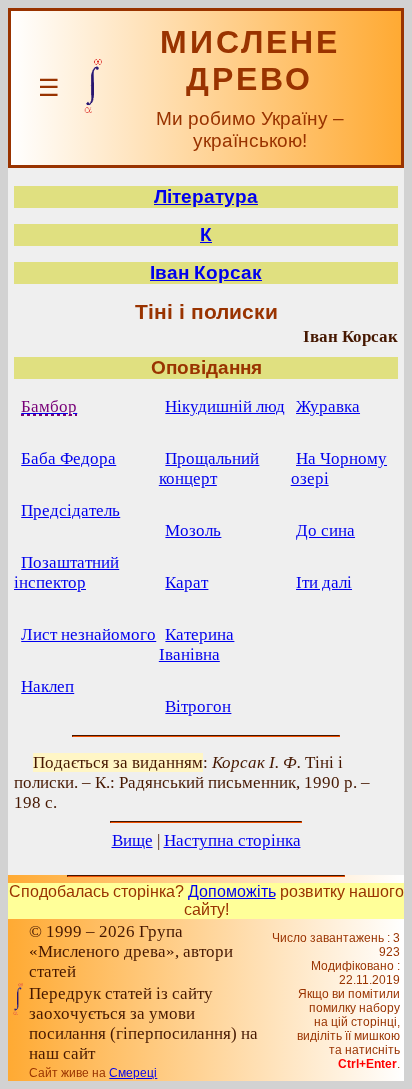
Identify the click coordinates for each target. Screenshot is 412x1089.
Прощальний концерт (209, 468)
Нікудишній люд (225, 406)
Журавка (328, 406)
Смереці (133, 1073)
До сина (325, 530)
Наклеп (47, 686)
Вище (132, 840)
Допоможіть (232, 891)
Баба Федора (68, 458)
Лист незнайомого (88, 634)
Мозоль (193, 530)
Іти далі (324, 582)
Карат (186, 582)
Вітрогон (198, 706)
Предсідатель (70, 510)
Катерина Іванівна (197, 644)
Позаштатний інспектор (66, 572)
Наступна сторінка (232, 840)
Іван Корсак (206, 272)
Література (206, 196)
